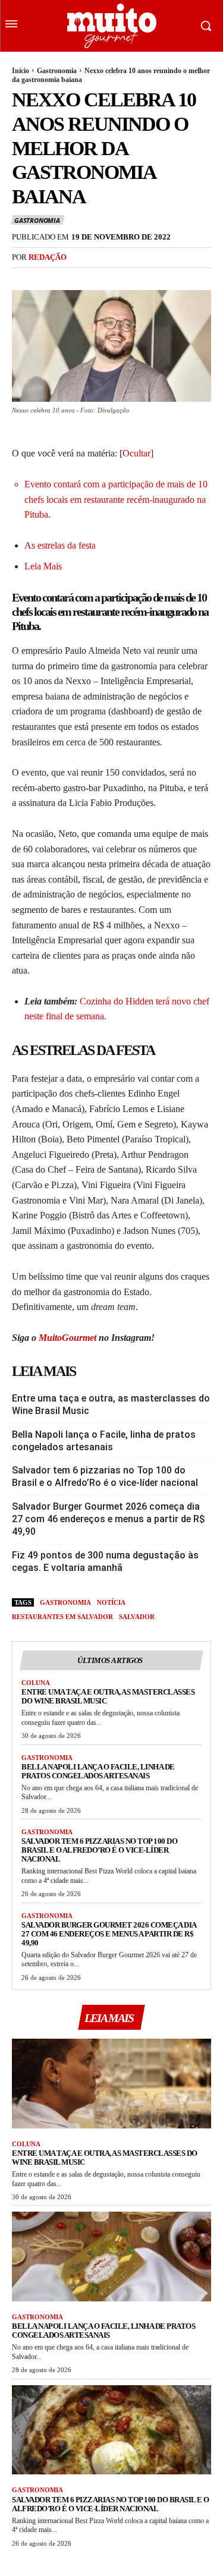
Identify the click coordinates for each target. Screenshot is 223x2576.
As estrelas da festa (60, 545)
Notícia (111, 1602)
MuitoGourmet (67, 1338)
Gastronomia (57, 71)
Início (21, 71)
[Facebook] (24, 282)
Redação (48, 257)
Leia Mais (43, 566)
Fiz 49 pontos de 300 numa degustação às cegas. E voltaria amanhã (105, 1561)
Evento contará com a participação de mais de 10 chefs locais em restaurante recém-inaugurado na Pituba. (116, 499)
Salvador (137, 1617)
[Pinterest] (78, 282)
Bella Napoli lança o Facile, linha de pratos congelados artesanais (104, 1441)
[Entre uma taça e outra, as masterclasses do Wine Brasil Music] (111, 2084)
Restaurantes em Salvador (62, 1617)
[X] (51, 282)
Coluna (36, 1683)
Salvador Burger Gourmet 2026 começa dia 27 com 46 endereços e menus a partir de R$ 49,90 (109, 1519)
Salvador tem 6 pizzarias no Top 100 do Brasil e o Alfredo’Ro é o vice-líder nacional (105, 1476)
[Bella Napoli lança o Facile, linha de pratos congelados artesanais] (111, 2257)
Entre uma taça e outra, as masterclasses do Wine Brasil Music (111, 1404)
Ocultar (136, 453)
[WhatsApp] (106, 282)
